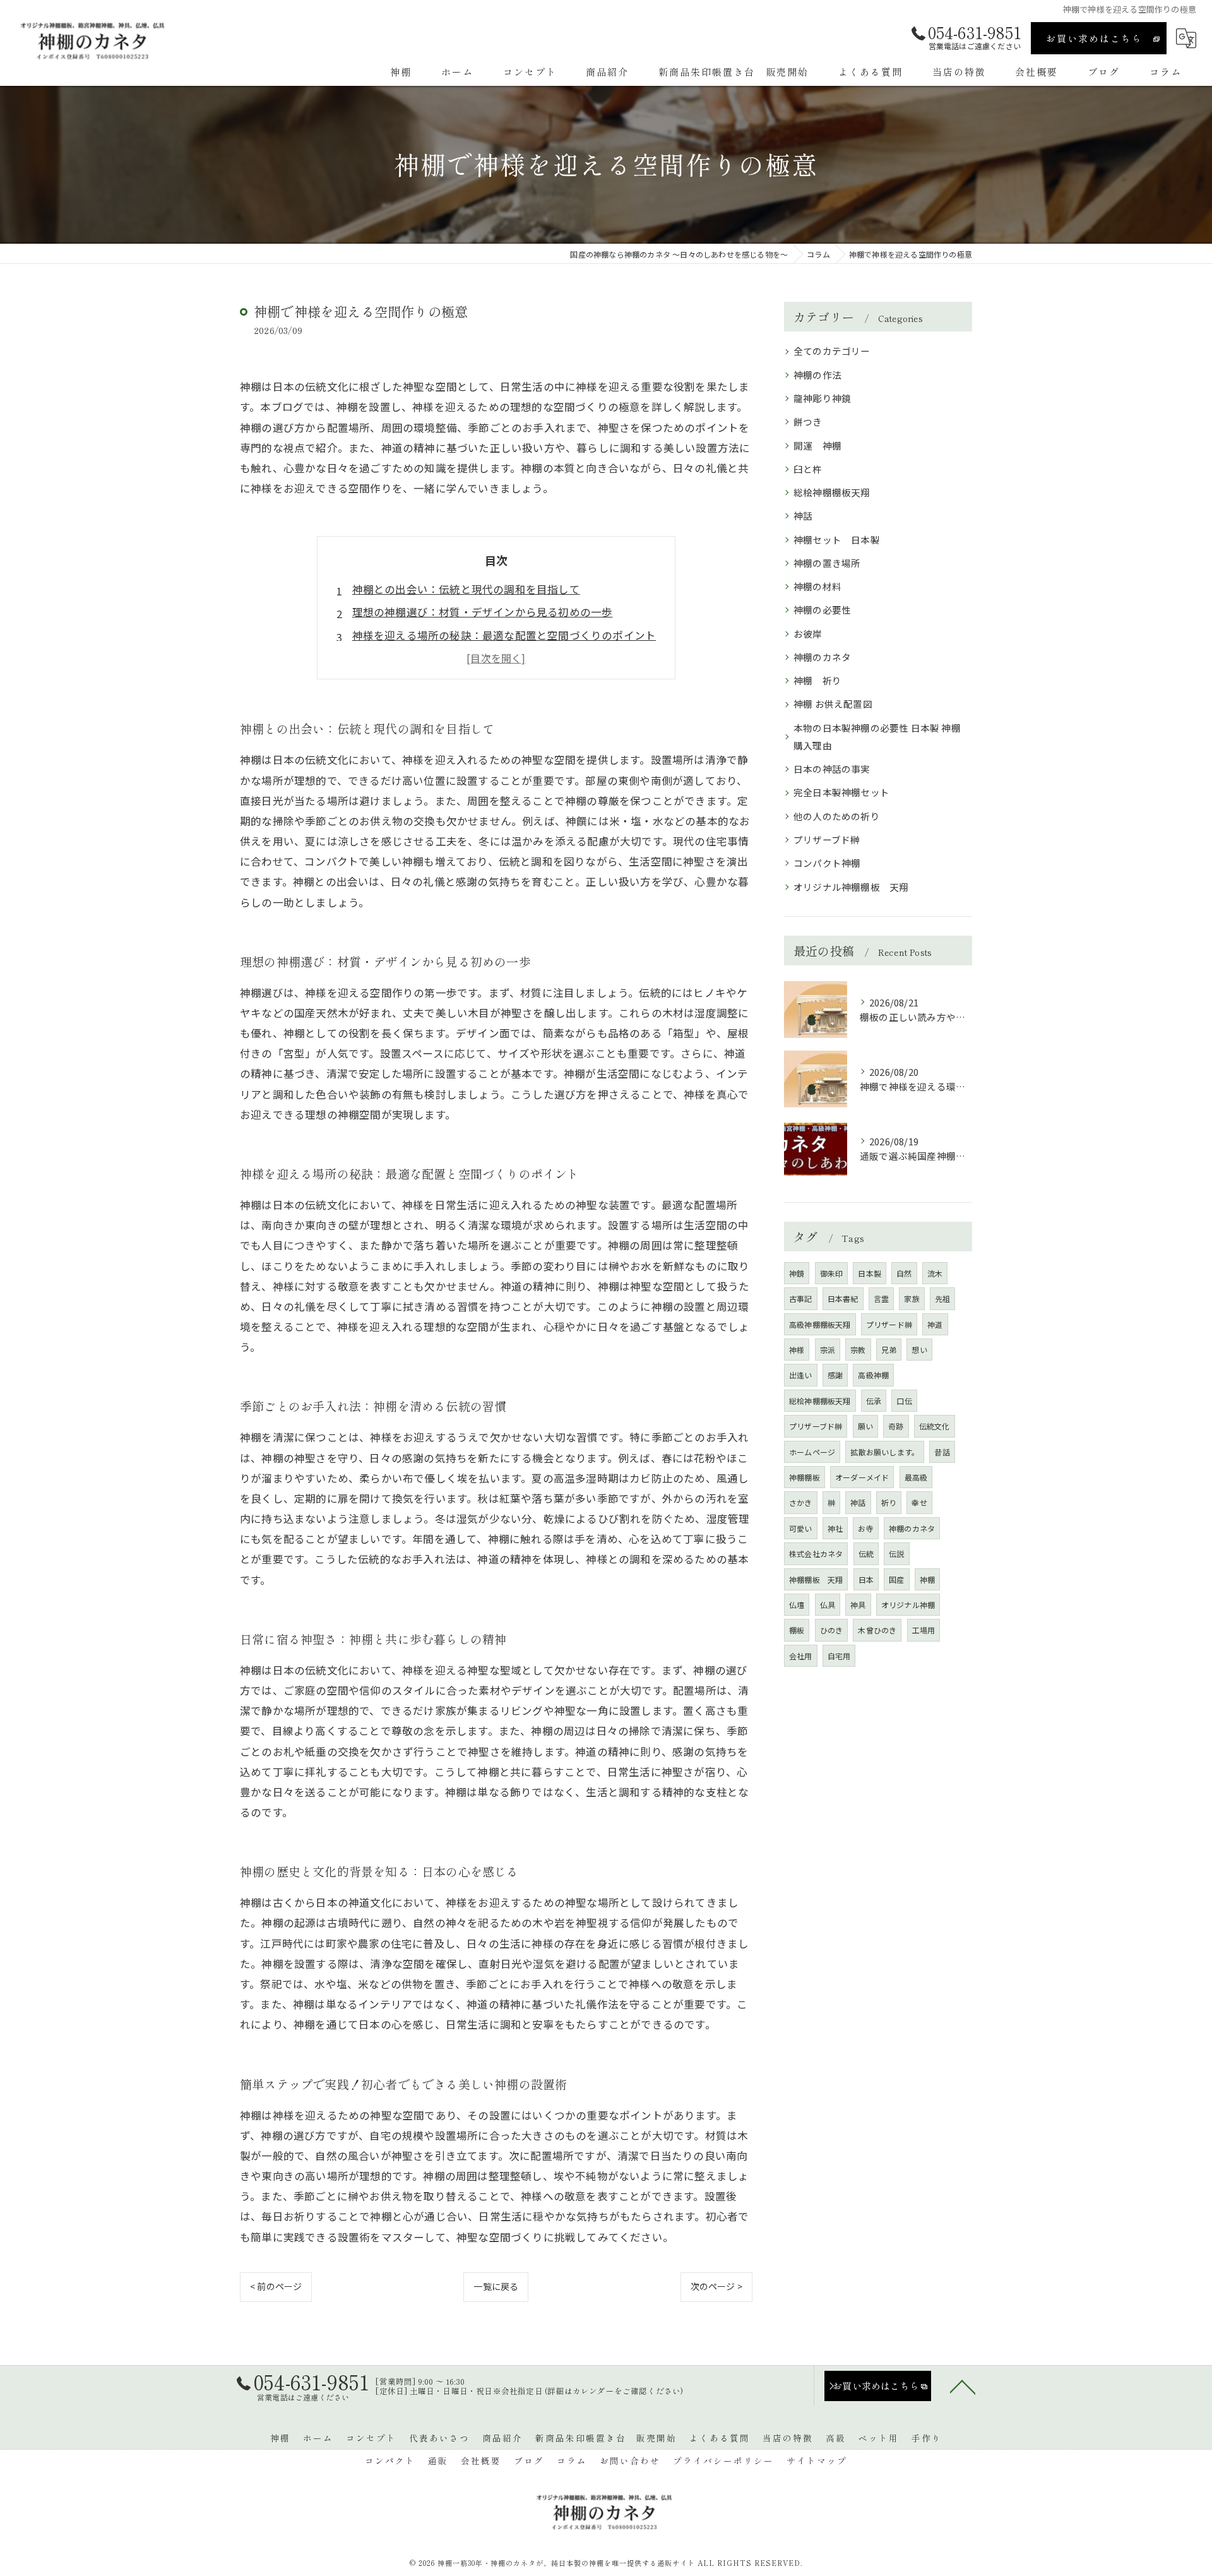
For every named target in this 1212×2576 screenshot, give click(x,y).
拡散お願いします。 (885, 1452)
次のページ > (716, 2286)
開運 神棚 (817, 445)
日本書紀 (843, 1298)
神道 (935, 1324)
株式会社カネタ (816, 1553)
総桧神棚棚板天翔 (832, 492)
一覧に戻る (496, 2286)
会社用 (801, 1656)
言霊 (881, 1298)
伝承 (874, 1401)
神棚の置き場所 (827, 563)
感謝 (835, 1375)
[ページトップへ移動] (963, 2386)
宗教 (858, 1350)
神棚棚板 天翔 (816, 1579)
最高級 (916, 1477)
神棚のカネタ (822, 657)
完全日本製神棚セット (841, 792)
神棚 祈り (817, 680)
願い (865, 1426)
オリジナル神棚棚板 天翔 (851, 887)
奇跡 (896, 1426)
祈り (889, 1502)
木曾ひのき (877, 1630)
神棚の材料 (817, 586)
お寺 (865, 1528)
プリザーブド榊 (827, 839)
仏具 (828, 1605)
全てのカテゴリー (832, 351)
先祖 (942, 1298)
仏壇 (797, 1605)
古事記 (801, 1298)
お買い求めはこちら (1094, 38)
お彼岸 (808, 634)
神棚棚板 (805, 1477)
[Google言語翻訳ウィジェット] (1186, 38)
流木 (935, 1273)
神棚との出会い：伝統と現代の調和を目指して (466, 589)
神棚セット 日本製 (837, 540)
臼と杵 (808, 469)
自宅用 (839, 1656)
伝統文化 (935, 1426)
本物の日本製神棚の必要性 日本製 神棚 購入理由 (877, 736)
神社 (835, 1528)
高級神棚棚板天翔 (820, 1324)
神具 (858, 1605)
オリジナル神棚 (908, 1605)
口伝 (904, 1401)
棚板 (797, 1630)
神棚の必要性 (822, 610)
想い (919, 1350)
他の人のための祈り (837, 816)
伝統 (866, 1553)
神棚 (927, 1579)
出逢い (801, 1375)
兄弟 (889, 1350)
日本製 (870, 1273)
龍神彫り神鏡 (822, 398)
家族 (912, 1298)
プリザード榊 (889, 1324)
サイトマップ (817, 2460)
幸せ (919, 1502)
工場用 (924, 1630)
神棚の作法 (817, 375)
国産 (896, 1579)
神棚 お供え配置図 (833, 704)
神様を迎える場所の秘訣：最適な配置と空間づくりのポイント (504, 635)
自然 (904, 1273)
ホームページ (812, 1452)
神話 (803, 516)
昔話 (942, 1452)
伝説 (896, 1553)
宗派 (828, 1350)
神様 (797, 1350)
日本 (866, 1579)
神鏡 (797, 1273)
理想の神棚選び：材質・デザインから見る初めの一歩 (483, 612)
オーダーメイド (862, 1477)
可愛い (801, 1528)
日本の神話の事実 (832, 769)
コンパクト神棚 (827, 863)
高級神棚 (873, 1375)
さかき (801, 1502)
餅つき (808, 421)
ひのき (832, 1630)
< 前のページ (276, 2286)
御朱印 (832, 1273)
